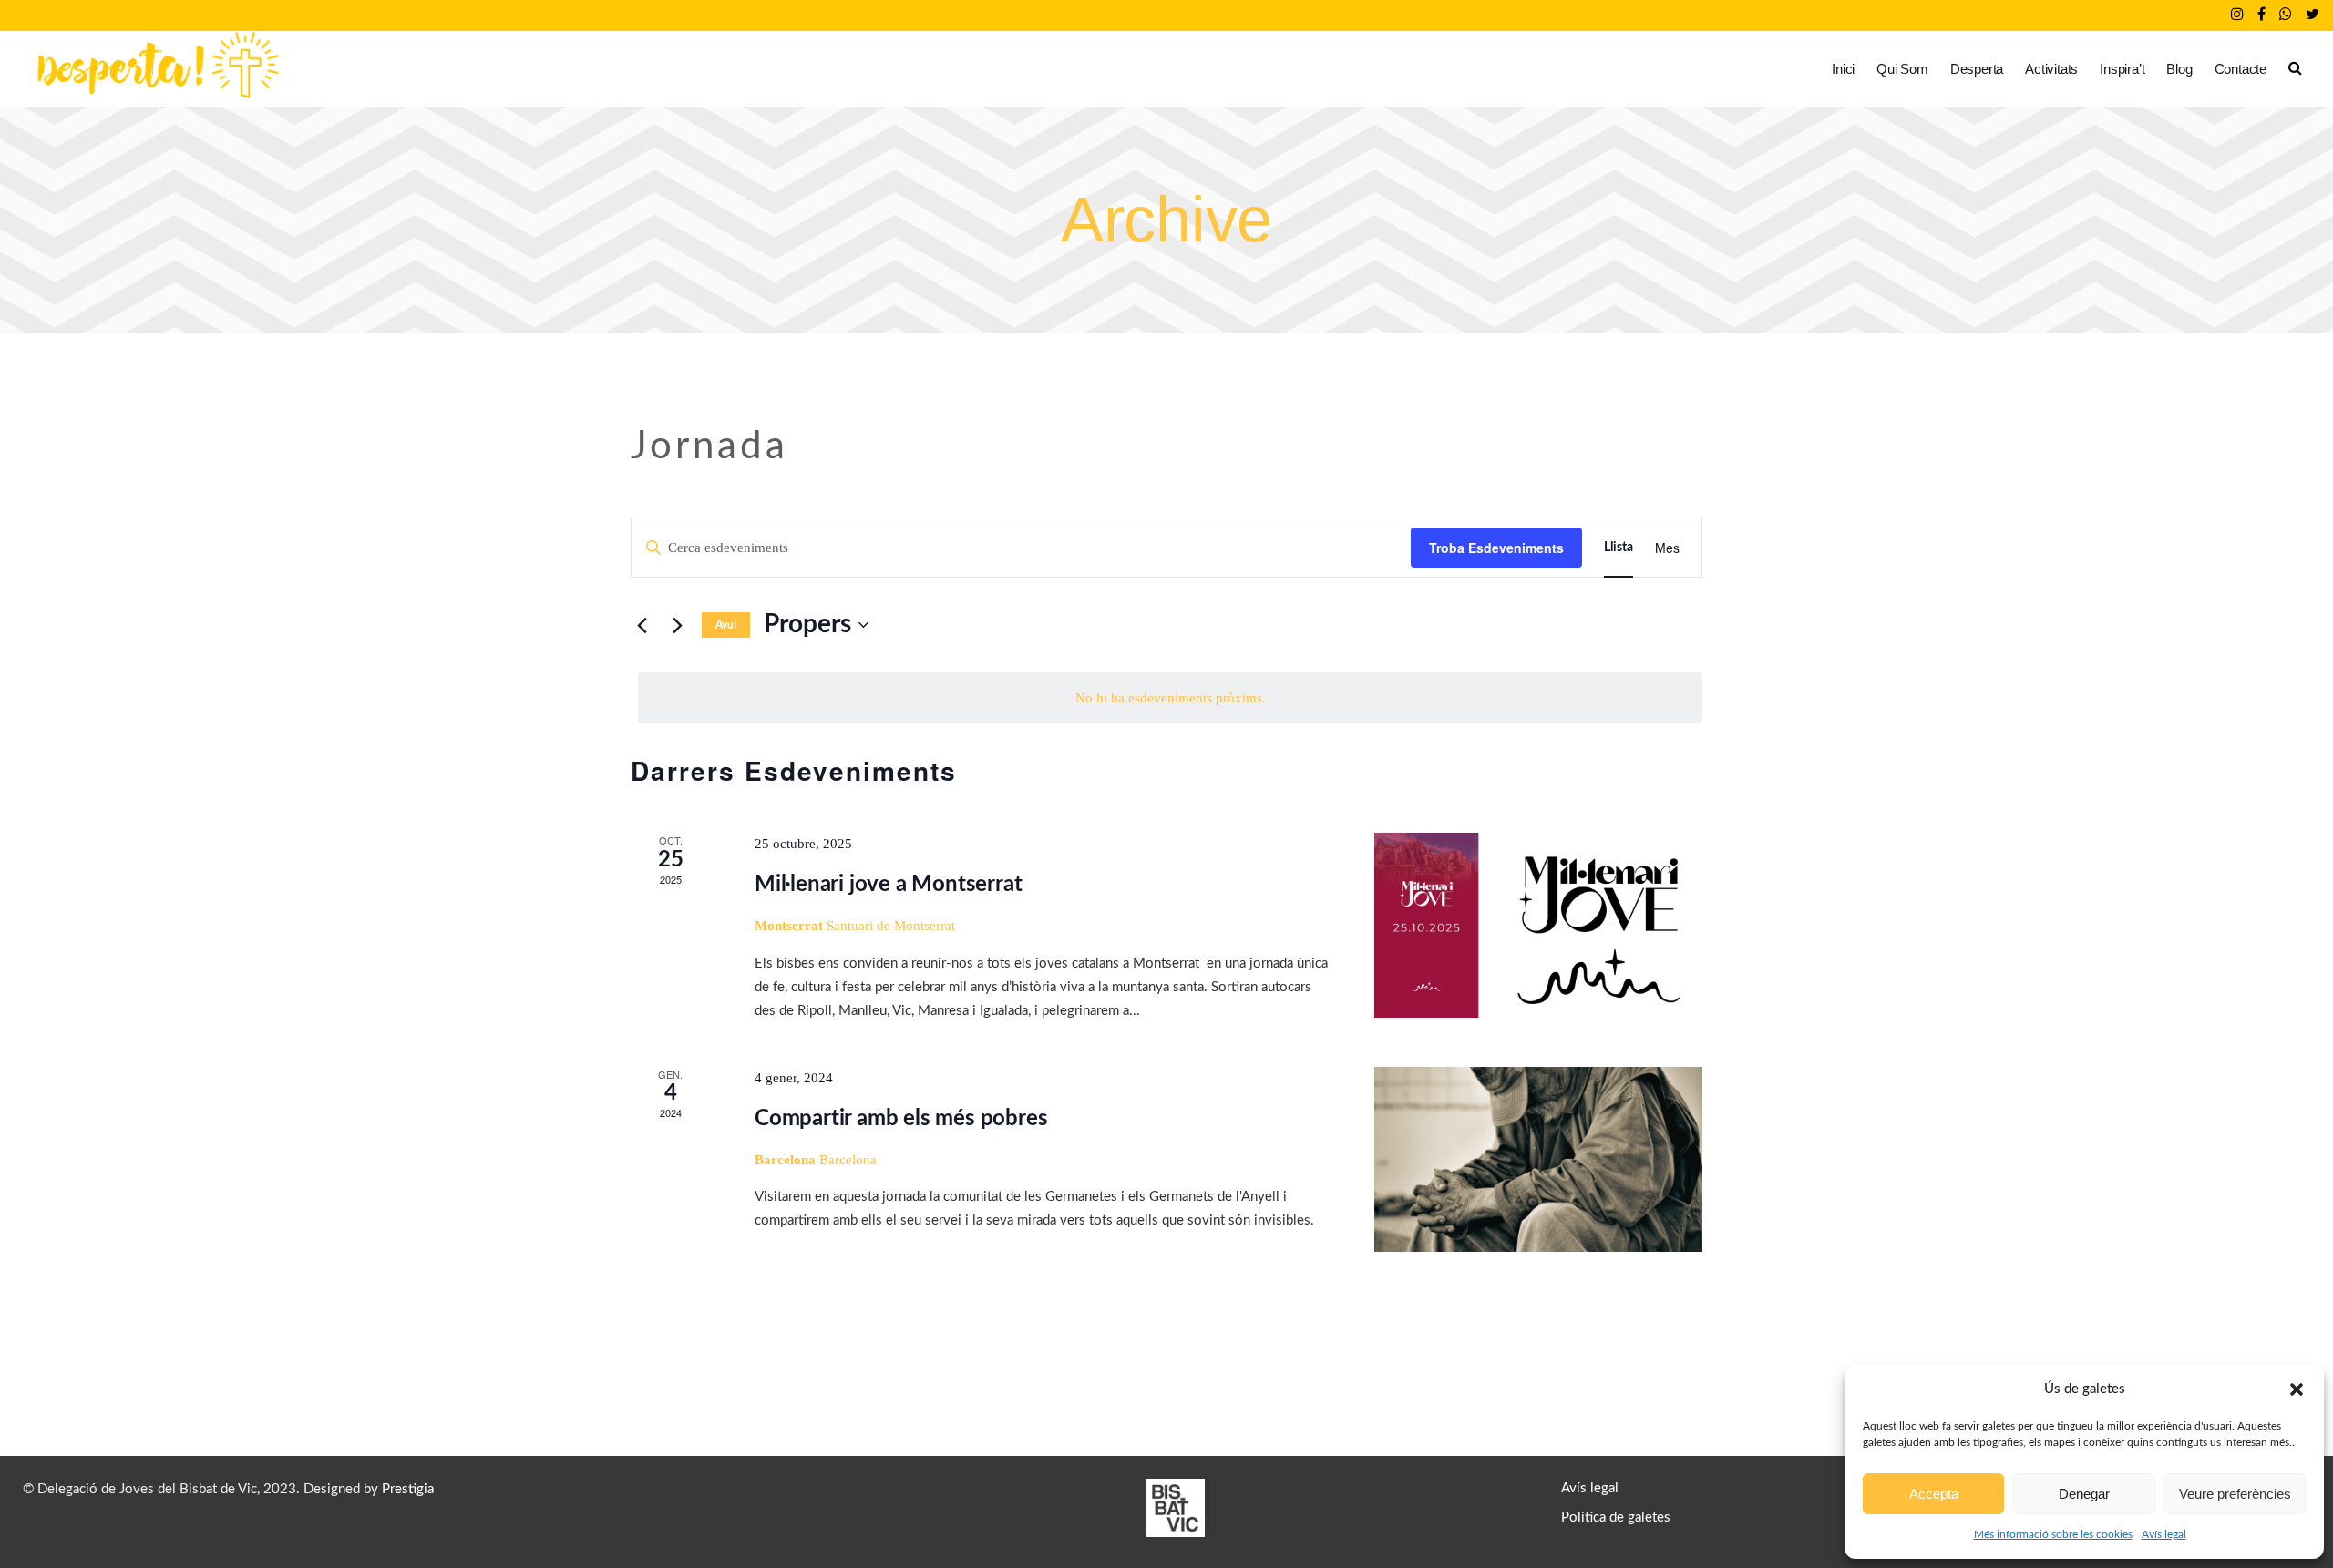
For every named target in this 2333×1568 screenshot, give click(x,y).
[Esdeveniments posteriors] (677, 625)
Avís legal (2164, 1534)
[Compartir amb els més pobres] (1538, 1159)
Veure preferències (2235, 1494)
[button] (2297, 1389)
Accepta (1934, 1494)
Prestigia (408, 1489)
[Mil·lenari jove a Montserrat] (1538, 925)
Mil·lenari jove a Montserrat (888, 885)
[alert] (1170, 698)
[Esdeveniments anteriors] (642, 625)
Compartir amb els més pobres (901, 1119)
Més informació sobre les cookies (2053, 1534)
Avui (726, 625)
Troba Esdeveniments (1496, 548)
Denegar (2084, 1494)
